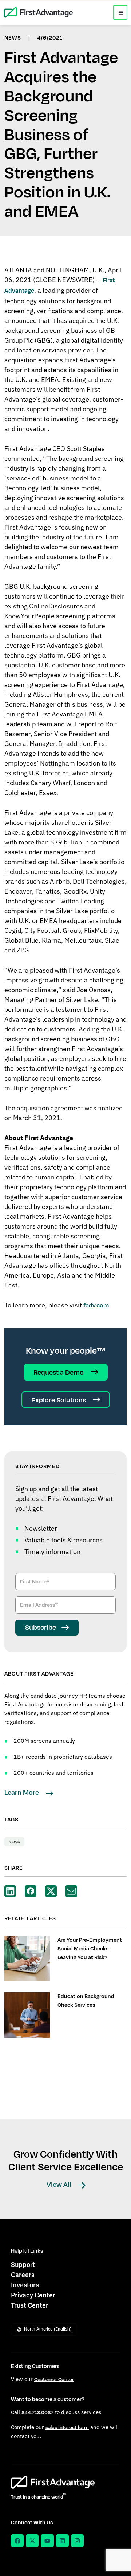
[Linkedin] (62, 2541)
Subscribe (41, 1628)
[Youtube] (47, 2541)
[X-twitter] (32, 2541)
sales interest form (67, 2427)
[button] (120, 12)
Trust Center (30, 2305)
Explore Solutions (59, 1400)
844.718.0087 (37, 2413)
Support (23, 2265)
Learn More (22, 1793)
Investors (25, 2285)
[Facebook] (17, 2541)
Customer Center (54, 2379)
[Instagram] (77, 2541)
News (14, 1842)
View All (60, 2185)
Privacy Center (33, 2295)
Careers (23, 2275)
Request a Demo (59, 1373)
